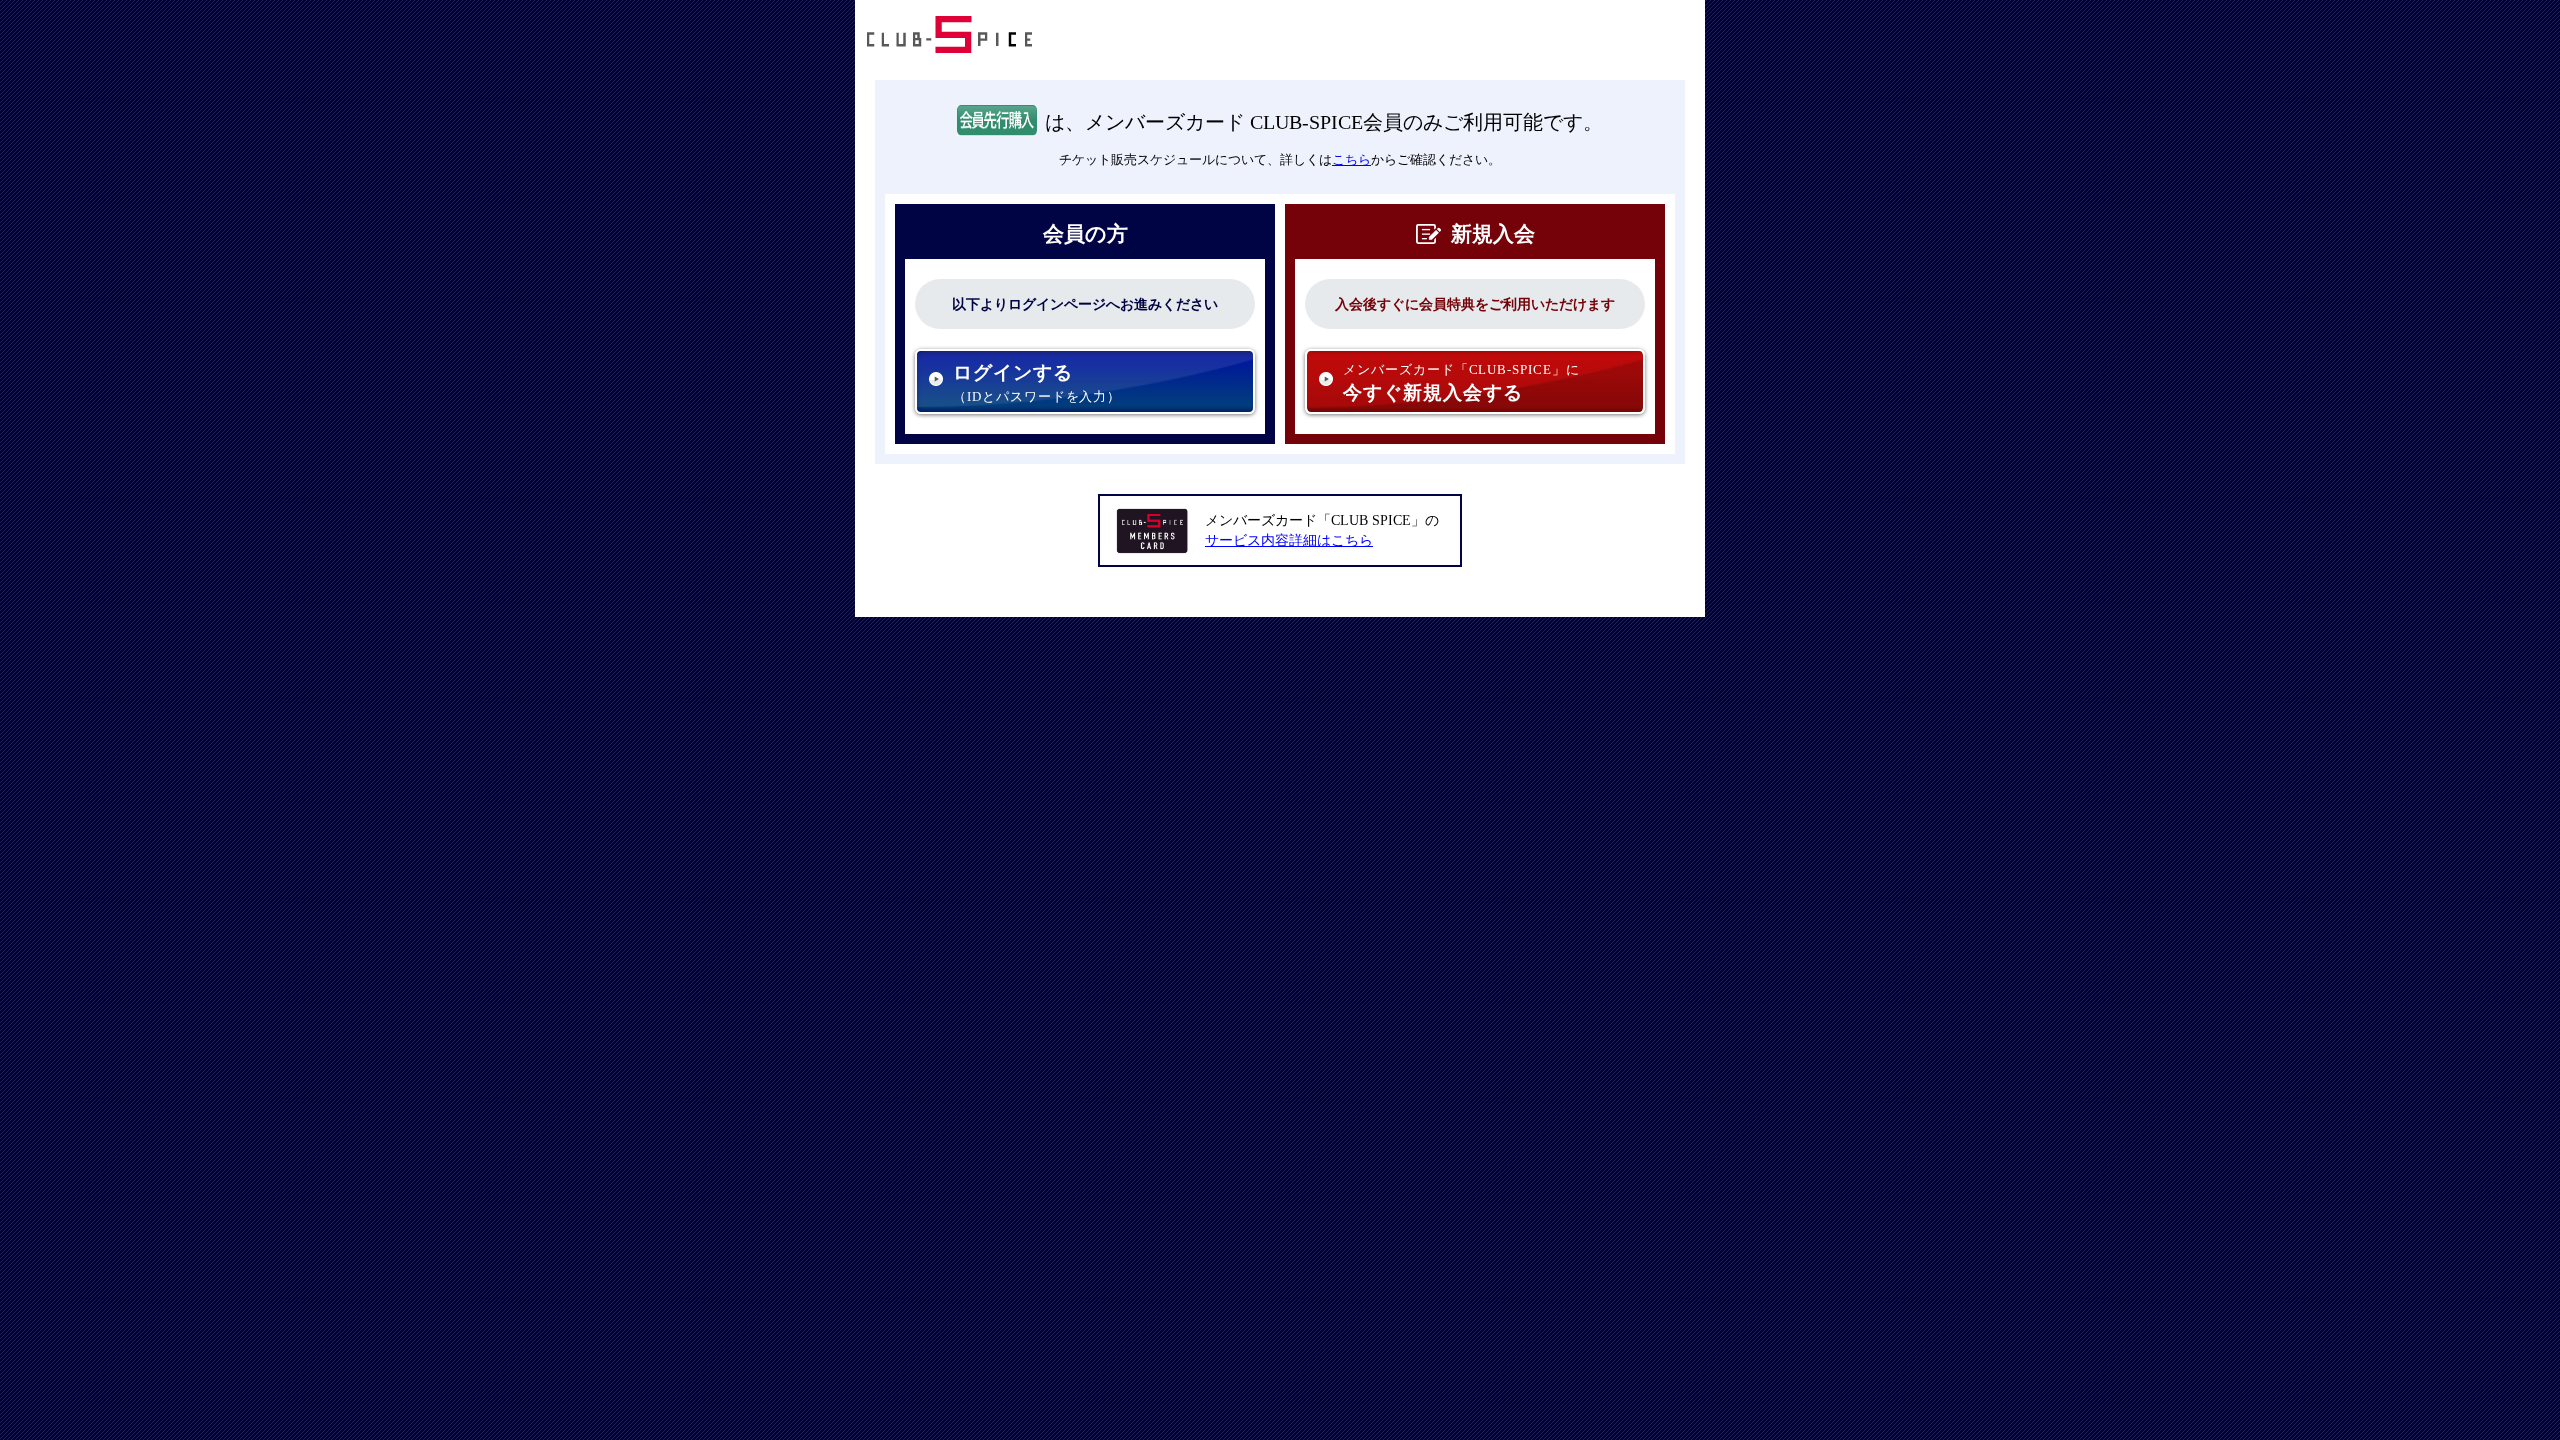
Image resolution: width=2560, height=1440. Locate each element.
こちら (1351, 159)
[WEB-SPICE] (950, 50)
